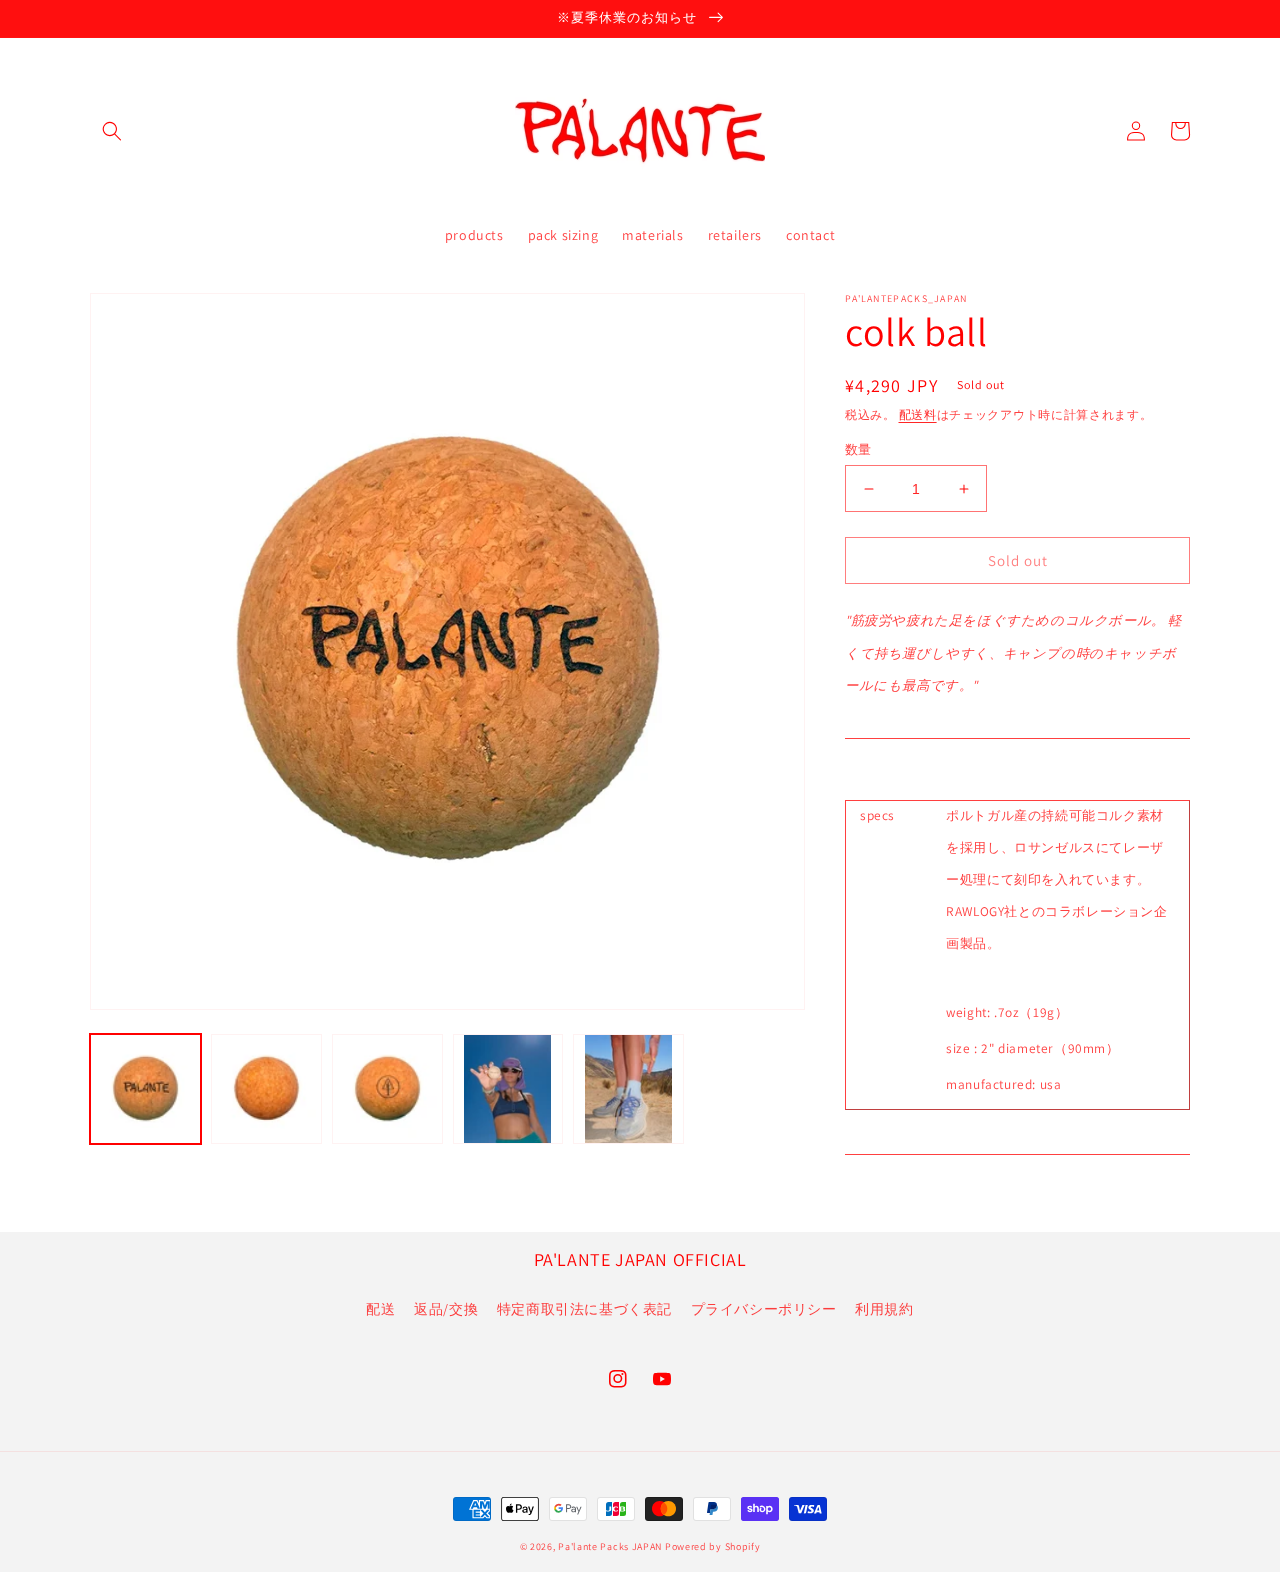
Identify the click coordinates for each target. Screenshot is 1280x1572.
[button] (112, 131)
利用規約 (884, 1309)
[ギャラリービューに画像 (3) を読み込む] (387, 1089)
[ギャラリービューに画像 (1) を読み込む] (145, 1089)
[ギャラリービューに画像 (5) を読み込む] (628, 1089)
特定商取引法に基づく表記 (584, 1309)
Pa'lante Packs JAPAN (610, 1546)
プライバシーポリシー (764, 1309)
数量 (858, 449)
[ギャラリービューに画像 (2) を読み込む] (266, 1089)
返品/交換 (446, 1309)
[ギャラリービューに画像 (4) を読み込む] (508, 1089)
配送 (380, 1309)
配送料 (918, 414)
